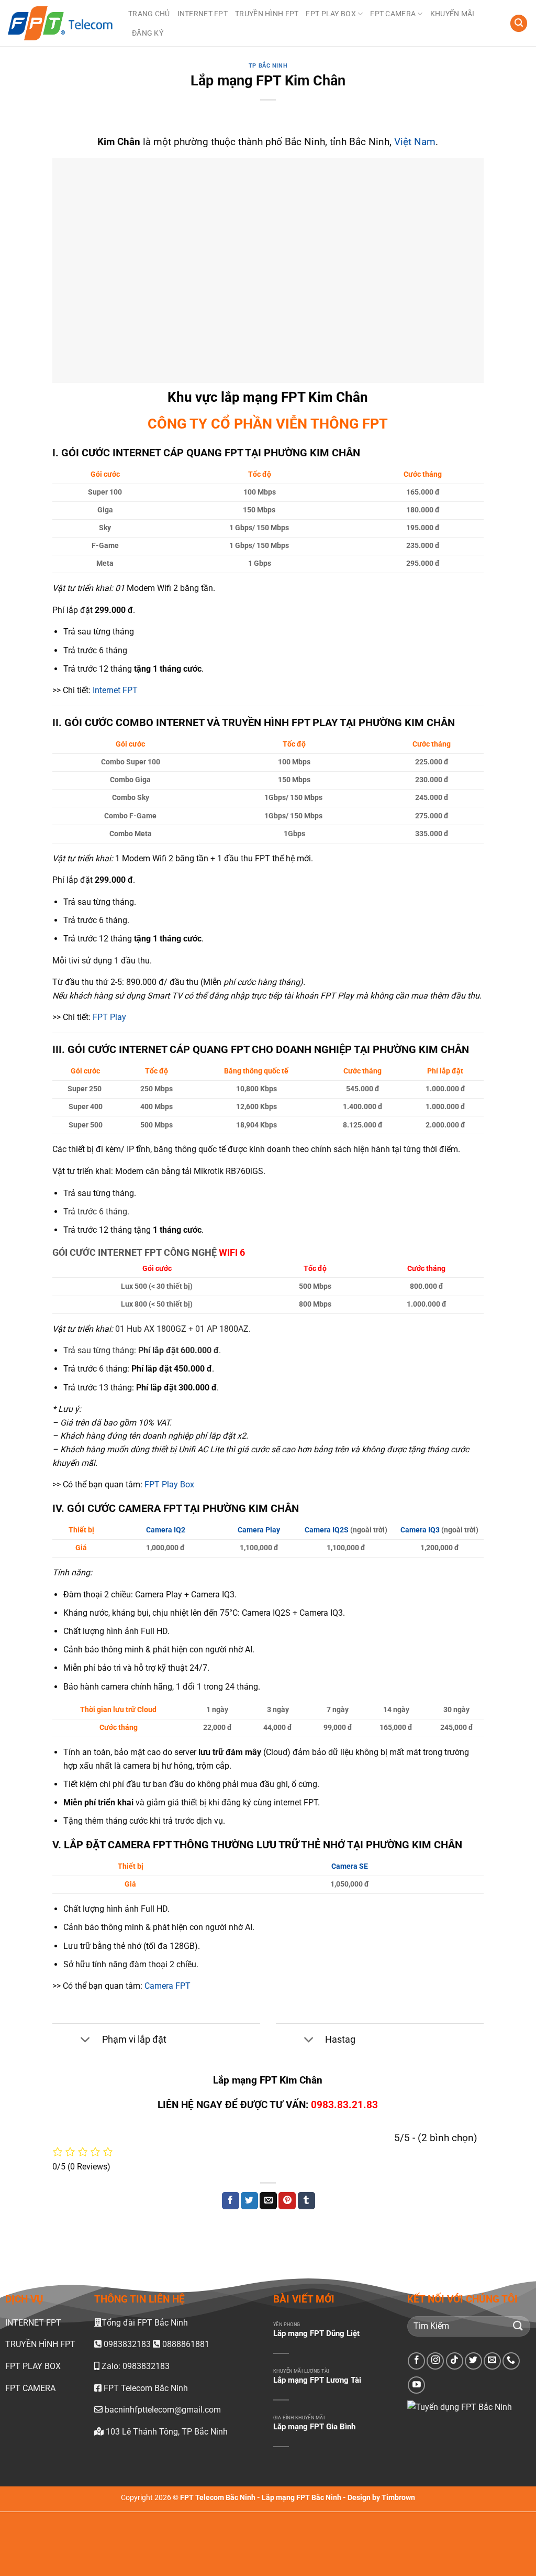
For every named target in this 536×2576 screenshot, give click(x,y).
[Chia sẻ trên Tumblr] (306, 2201)
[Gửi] (518, 2326)
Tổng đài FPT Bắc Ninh (145, 2323)
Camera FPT (167, 1986)
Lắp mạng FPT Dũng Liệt (316, 2333)
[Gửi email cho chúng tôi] (492, 2361)
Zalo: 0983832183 (135, 2366)
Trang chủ (149, 14)
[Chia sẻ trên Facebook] (231, 2201)
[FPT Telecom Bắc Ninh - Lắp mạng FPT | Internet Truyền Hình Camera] (60, 24)
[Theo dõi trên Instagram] (435, 2361)
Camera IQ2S (327, 1530)
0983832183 (127, 2345)
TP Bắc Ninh (268, 66)
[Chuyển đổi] (86, 2040)
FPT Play (109, 1017)
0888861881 (185, 2345)
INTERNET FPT (203, 14)
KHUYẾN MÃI (453, 14)
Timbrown (398, 2498)
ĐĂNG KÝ (148, 33)
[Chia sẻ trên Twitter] (249, 2201)
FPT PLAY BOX (331, 14)
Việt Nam (415, 142)
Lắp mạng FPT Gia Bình (314, 2427)
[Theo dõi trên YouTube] (416, 2386)
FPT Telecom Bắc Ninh (145, 2388)
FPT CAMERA (393, 14)
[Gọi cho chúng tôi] (511, 2361)
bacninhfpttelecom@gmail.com (163, 2410)
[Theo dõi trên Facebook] (416, 2361)
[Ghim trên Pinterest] (287, 2201)
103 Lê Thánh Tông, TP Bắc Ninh (166, 2432)
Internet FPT (115, 690)
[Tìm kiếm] (519, 23)
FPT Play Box (169, 1484)
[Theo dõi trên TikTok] (455, 2361)
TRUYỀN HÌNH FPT (267, 14)
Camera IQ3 (420, 1530)
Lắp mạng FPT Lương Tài (317, 2381)
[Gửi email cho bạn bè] (268, 2201)
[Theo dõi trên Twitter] (473, 2361)
